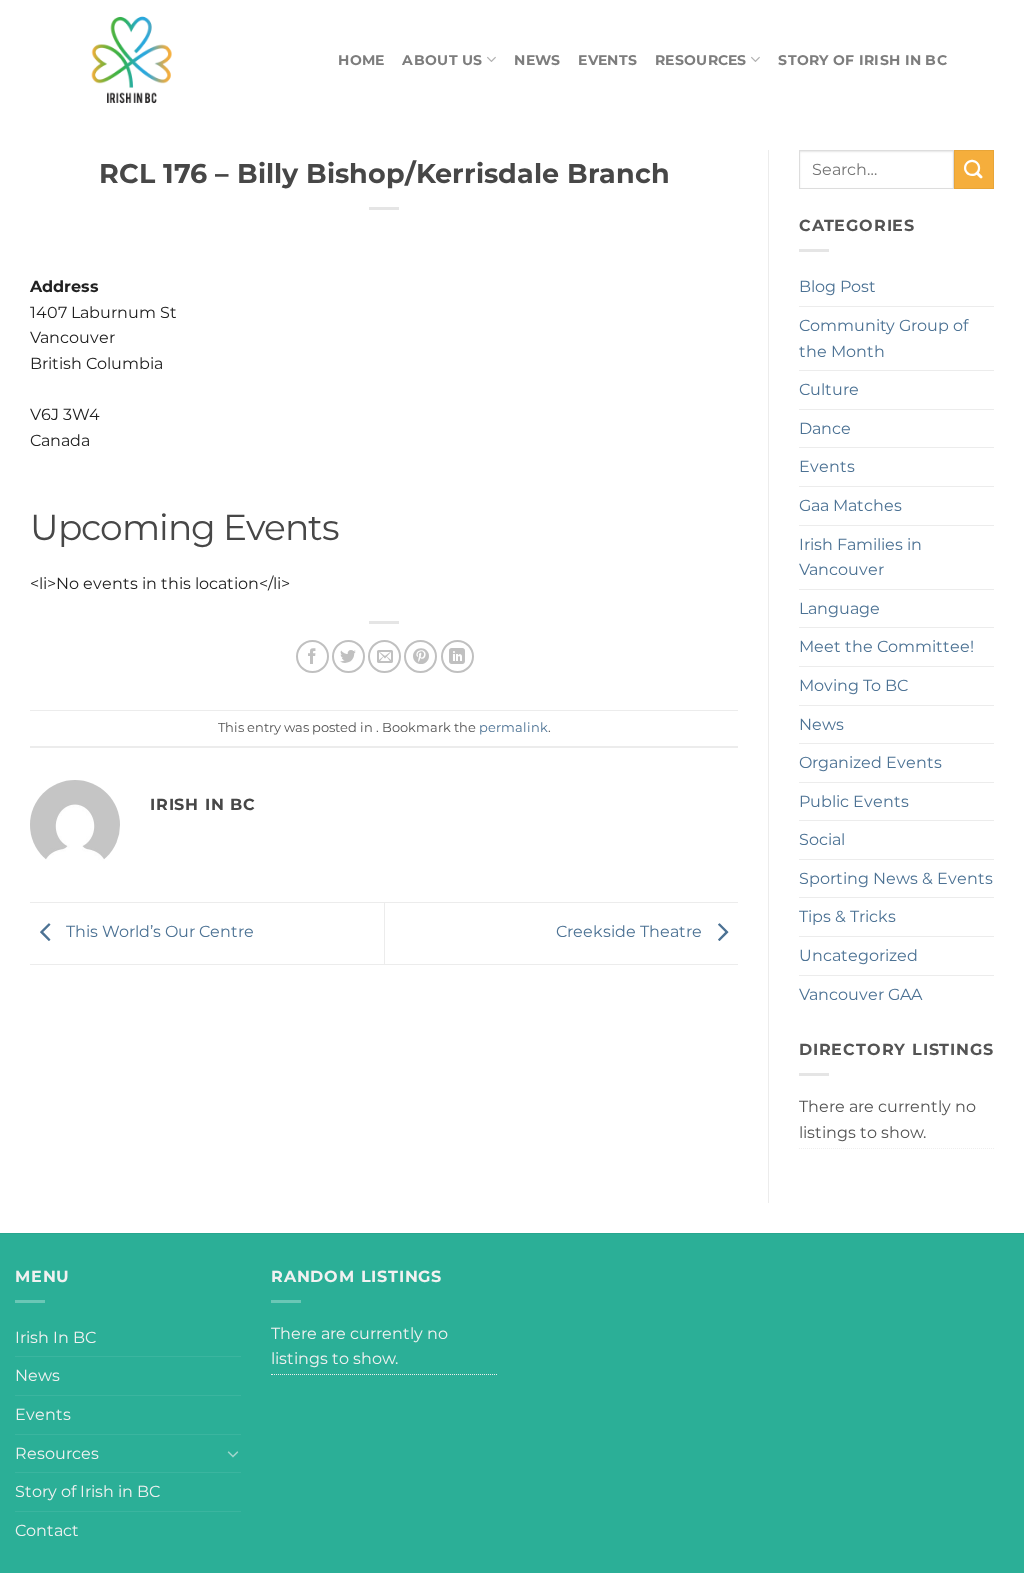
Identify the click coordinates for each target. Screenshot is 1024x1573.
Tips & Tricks (847, 916)
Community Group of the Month (883, 338)
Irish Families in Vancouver (860, 557)
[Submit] (974, 169)
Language (839, 608)
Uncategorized (858, 955)
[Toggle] (233, 1453)
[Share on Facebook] (312, 656)
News (537, 60)
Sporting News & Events (896, 878)
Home (361, 60)
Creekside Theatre (631, 931)
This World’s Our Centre (158, 931)
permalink (513, 727)
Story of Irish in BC (862, 60)
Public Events (854, 801)
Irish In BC (55, 1337)
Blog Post (837, 286)
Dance (825, 428)
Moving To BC (853, 685)
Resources (701, 60)
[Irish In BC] (177, 60)
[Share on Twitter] (348, 656)
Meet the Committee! (886, 646)
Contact (47, 1530)
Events (607, 60)
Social (822, 839)
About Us (442, 60)
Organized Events (870, 762)
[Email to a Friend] (384, 656)
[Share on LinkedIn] (457, 656)
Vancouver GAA (860, 994)
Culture (829, 389)
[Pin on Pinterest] (420, 656)
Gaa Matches (850, 505)
